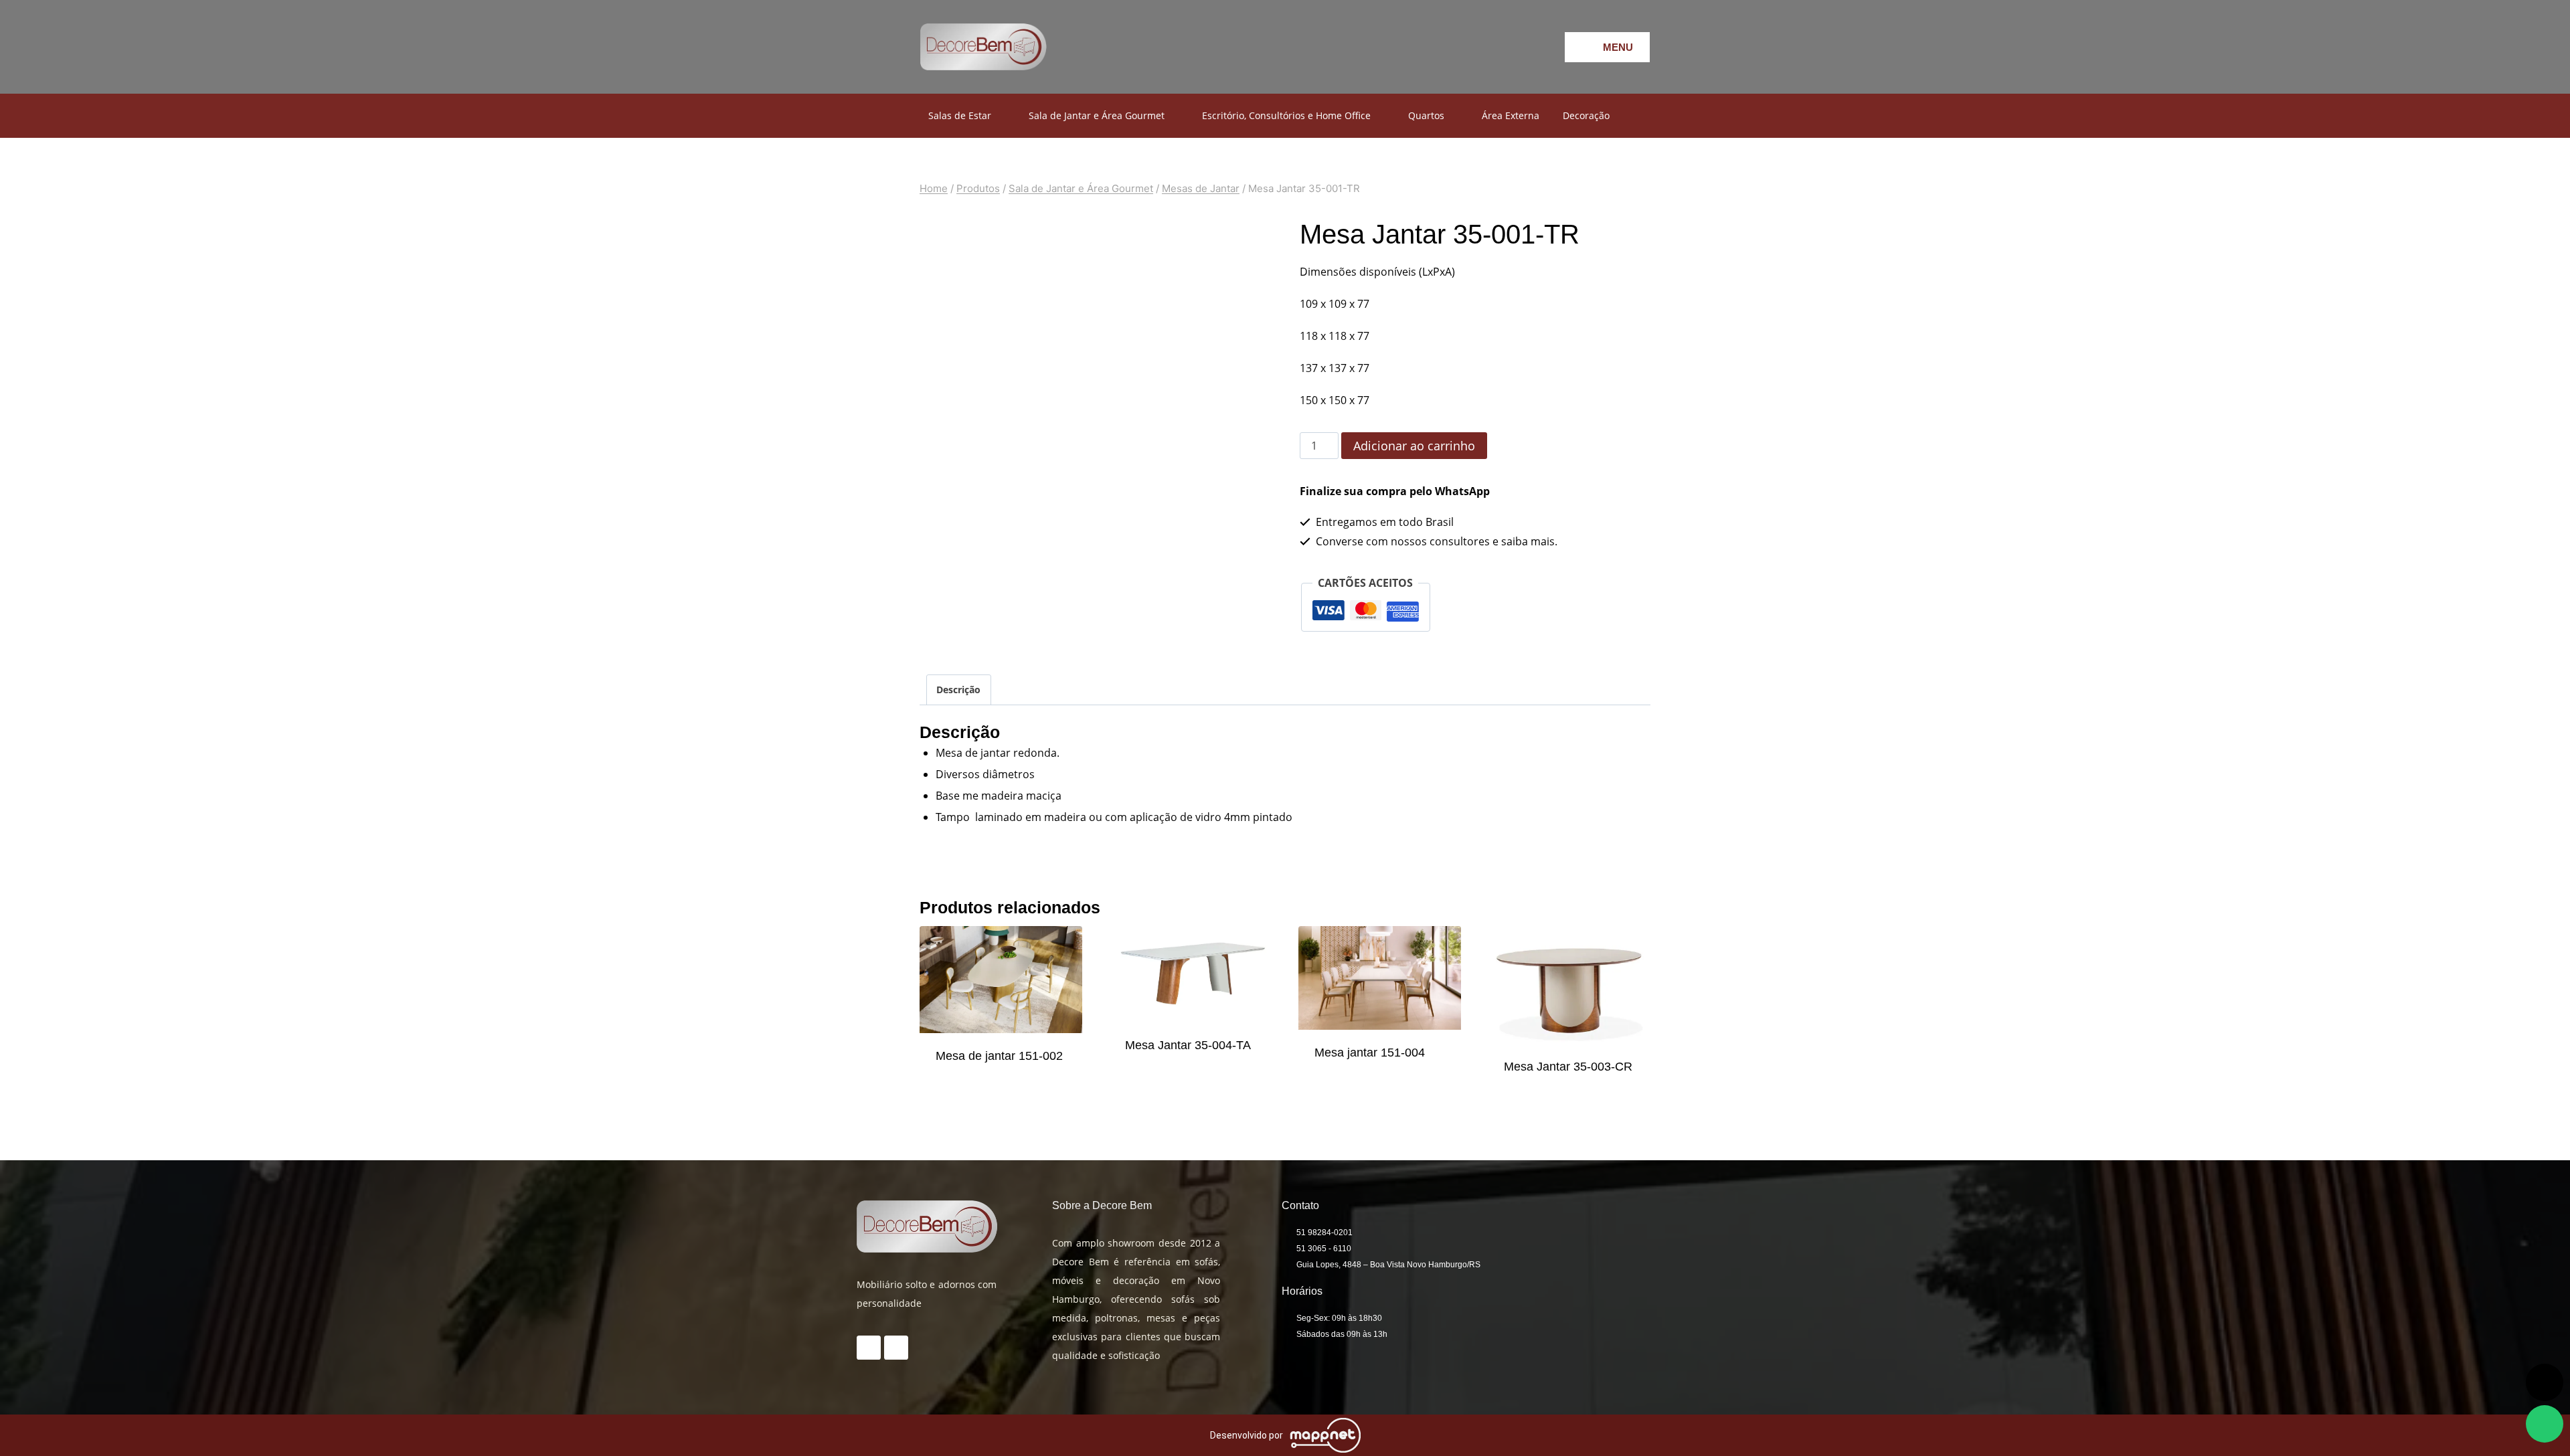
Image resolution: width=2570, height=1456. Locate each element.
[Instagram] (1481, 47)
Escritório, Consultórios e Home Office (1286, 115)
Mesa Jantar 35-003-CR (1568, 1067)
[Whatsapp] (1518, 47)
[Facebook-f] (1444, 47)
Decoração (1586, 115)
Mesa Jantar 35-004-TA (1188, 1045)
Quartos (1426, 115)
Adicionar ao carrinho (1414, 446)
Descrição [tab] (958, 690)
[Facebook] (896, 1348)
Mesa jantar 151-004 (1370, 1053)
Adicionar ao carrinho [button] (1001, 1082)
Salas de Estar (960, 115)
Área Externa (1511, 115)
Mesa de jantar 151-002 (999, 1056)
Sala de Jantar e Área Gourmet (1097, 115)
